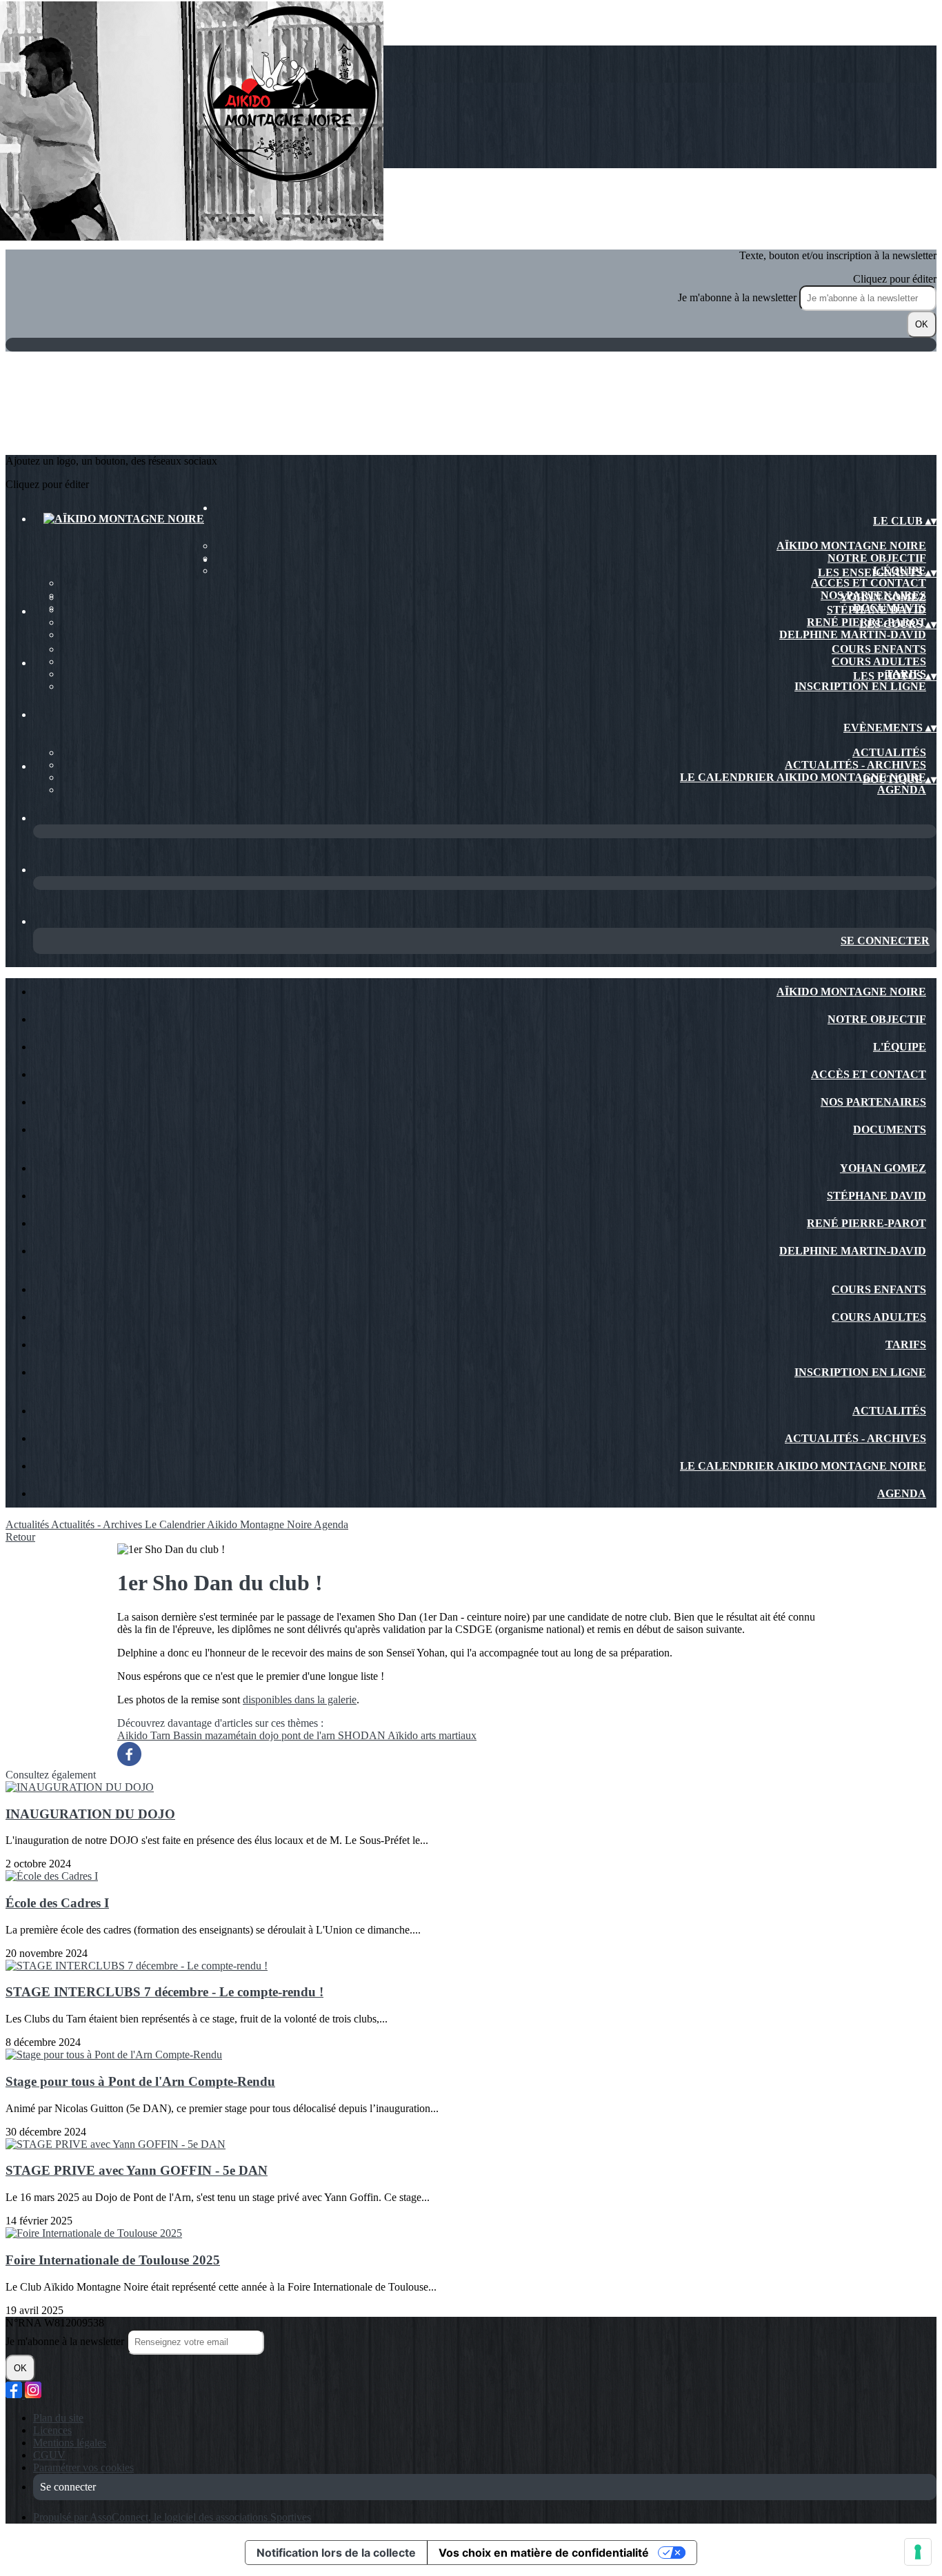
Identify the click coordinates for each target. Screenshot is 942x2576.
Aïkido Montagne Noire (851, 546)
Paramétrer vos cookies (83, 2467)
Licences (52, 2430)
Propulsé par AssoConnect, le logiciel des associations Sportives (172, 2517)
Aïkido (404, 1735)
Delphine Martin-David (853, 635)
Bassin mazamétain (216, 1735)
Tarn (162, 1735)
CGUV (49, 2455)
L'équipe (900, 1047)
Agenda (902, 790)
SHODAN (363, 1735)
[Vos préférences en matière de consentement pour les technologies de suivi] (918, 2552)
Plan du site (58, 2418)
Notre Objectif (877, 558)
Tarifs (906, 1345)
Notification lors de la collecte (336, 2553)
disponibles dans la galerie (300, 1700)
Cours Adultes (879, 661)
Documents (890, 1129)
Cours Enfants (879, 649)
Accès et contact (869, 583)
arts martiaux (449, 1735)
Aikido (134, 1735)
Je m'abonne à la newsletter (739, 297)
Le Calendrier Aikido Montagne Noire (803, 777)
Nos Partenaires (873, 1102)
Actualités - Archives (855, 765)
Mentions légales (70, 2443)
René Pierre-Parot (866, 1223)
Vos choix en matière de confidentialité (544, 2553)
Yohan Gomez (883, 597)
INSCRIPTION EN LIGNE (860, 686)
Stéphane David (876, 610)
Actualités (889, 752)
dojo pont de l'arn (299, 1735)
